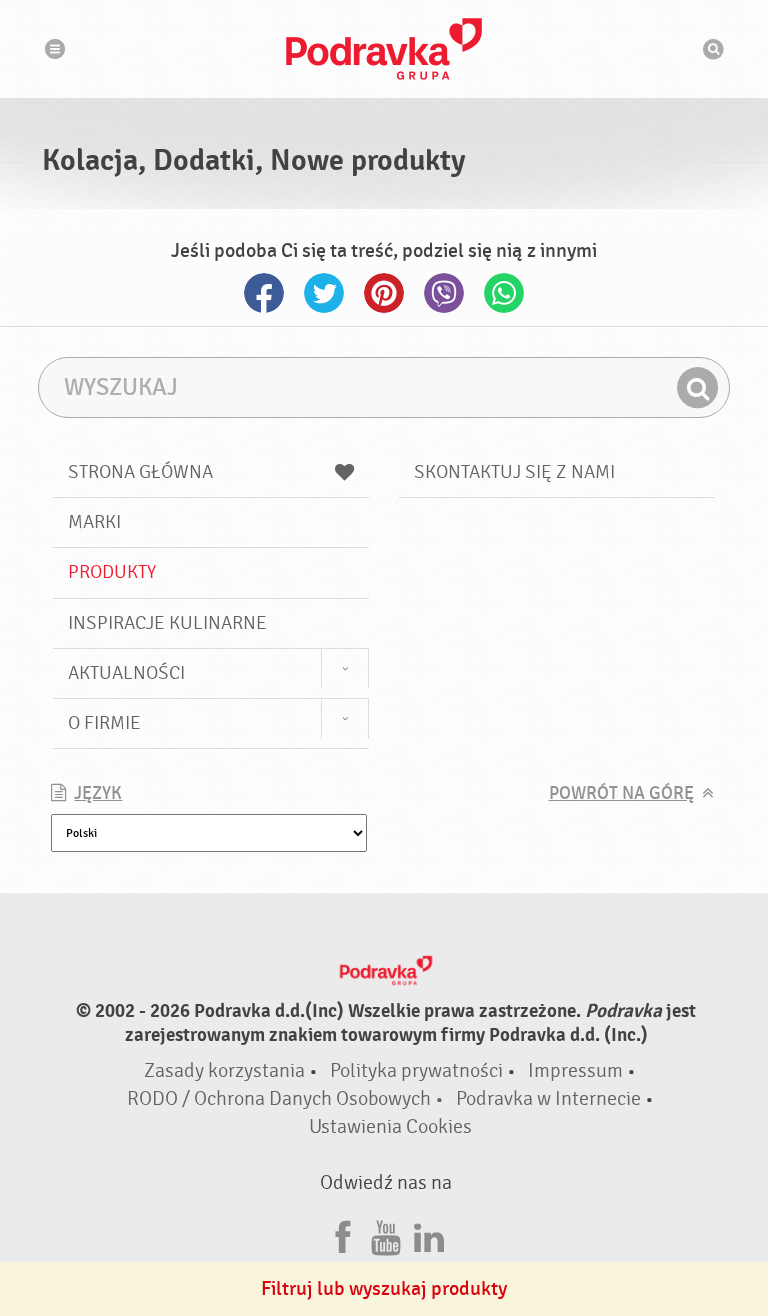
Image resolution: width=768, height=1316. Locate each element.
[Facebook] (343, 1234)
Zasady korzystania (224, 1070)
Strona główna (140, 472)
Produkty (112, 572)
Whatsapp (504, 293)
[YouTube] (386, 1234)
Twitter (324, 293)
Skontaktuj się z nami (514, 472)
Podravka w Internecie (548, 1098)
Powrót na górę (621, 793)
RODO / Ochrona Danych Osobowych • (287, 1098)
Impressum (575, 1070)
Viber (444, 293)
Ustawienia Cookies (390, 1126)
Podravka (384, 49)
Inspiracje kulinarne (167, 623)
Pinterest (384, 293)
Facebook (264, 293)
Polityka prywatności (416, 1070)
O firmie (104, 723)
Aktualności (126, 673)
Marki (94, 522)
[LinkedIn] (429, 1234)
